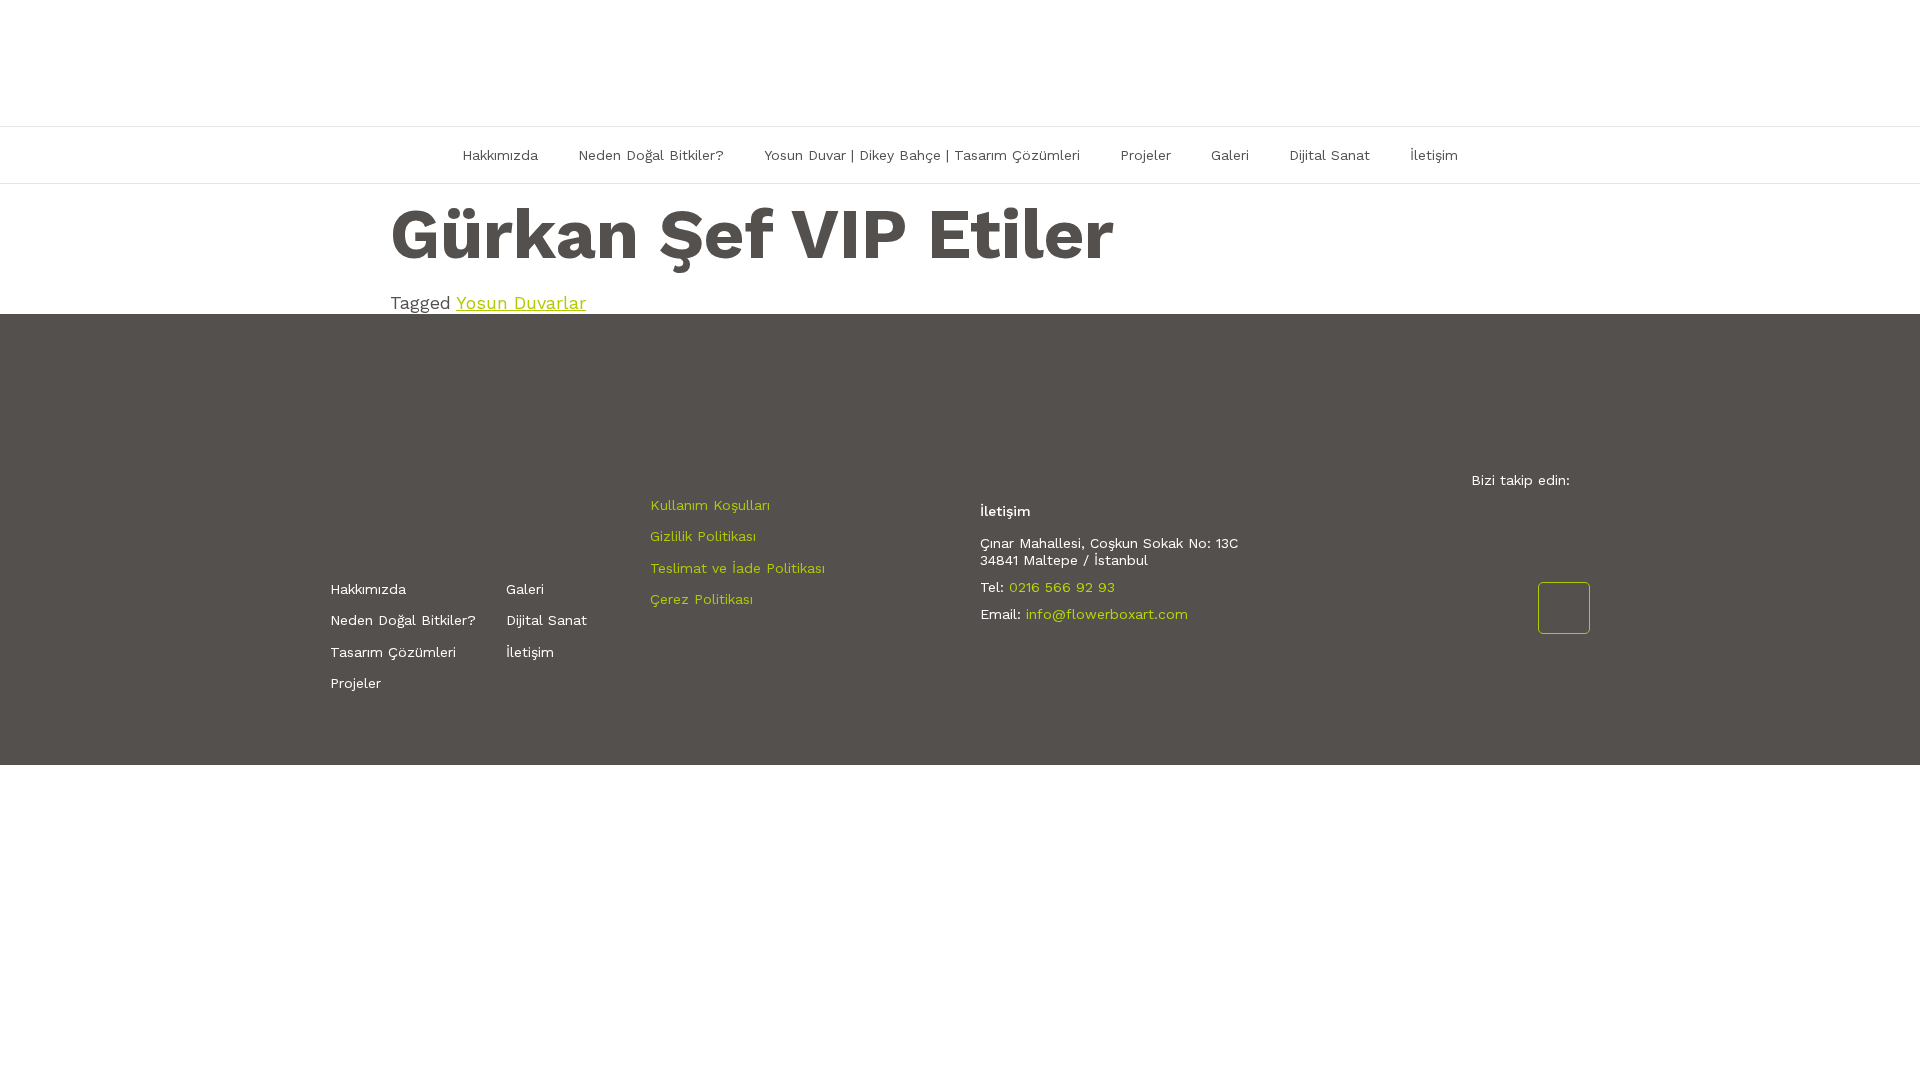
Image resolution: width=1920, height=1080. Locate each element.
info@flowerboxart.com (1107, 614)
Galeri (1230, 155)
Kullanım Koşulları (710, 505)
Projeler (1145, 155)
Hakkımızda (500, 155)
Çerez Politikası (701, 599)
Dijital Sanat (1329, 155)
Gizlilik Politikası (703, 536)
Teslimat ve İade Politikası (737, 568)
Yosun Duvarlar (521, 302)
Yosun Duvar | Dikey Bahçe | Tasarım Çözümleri (922, 155)
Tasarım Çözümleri (393, 652)
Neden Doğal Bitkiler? (651, 155)
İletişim (1434, 155)
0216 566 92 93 (1062, 587)
